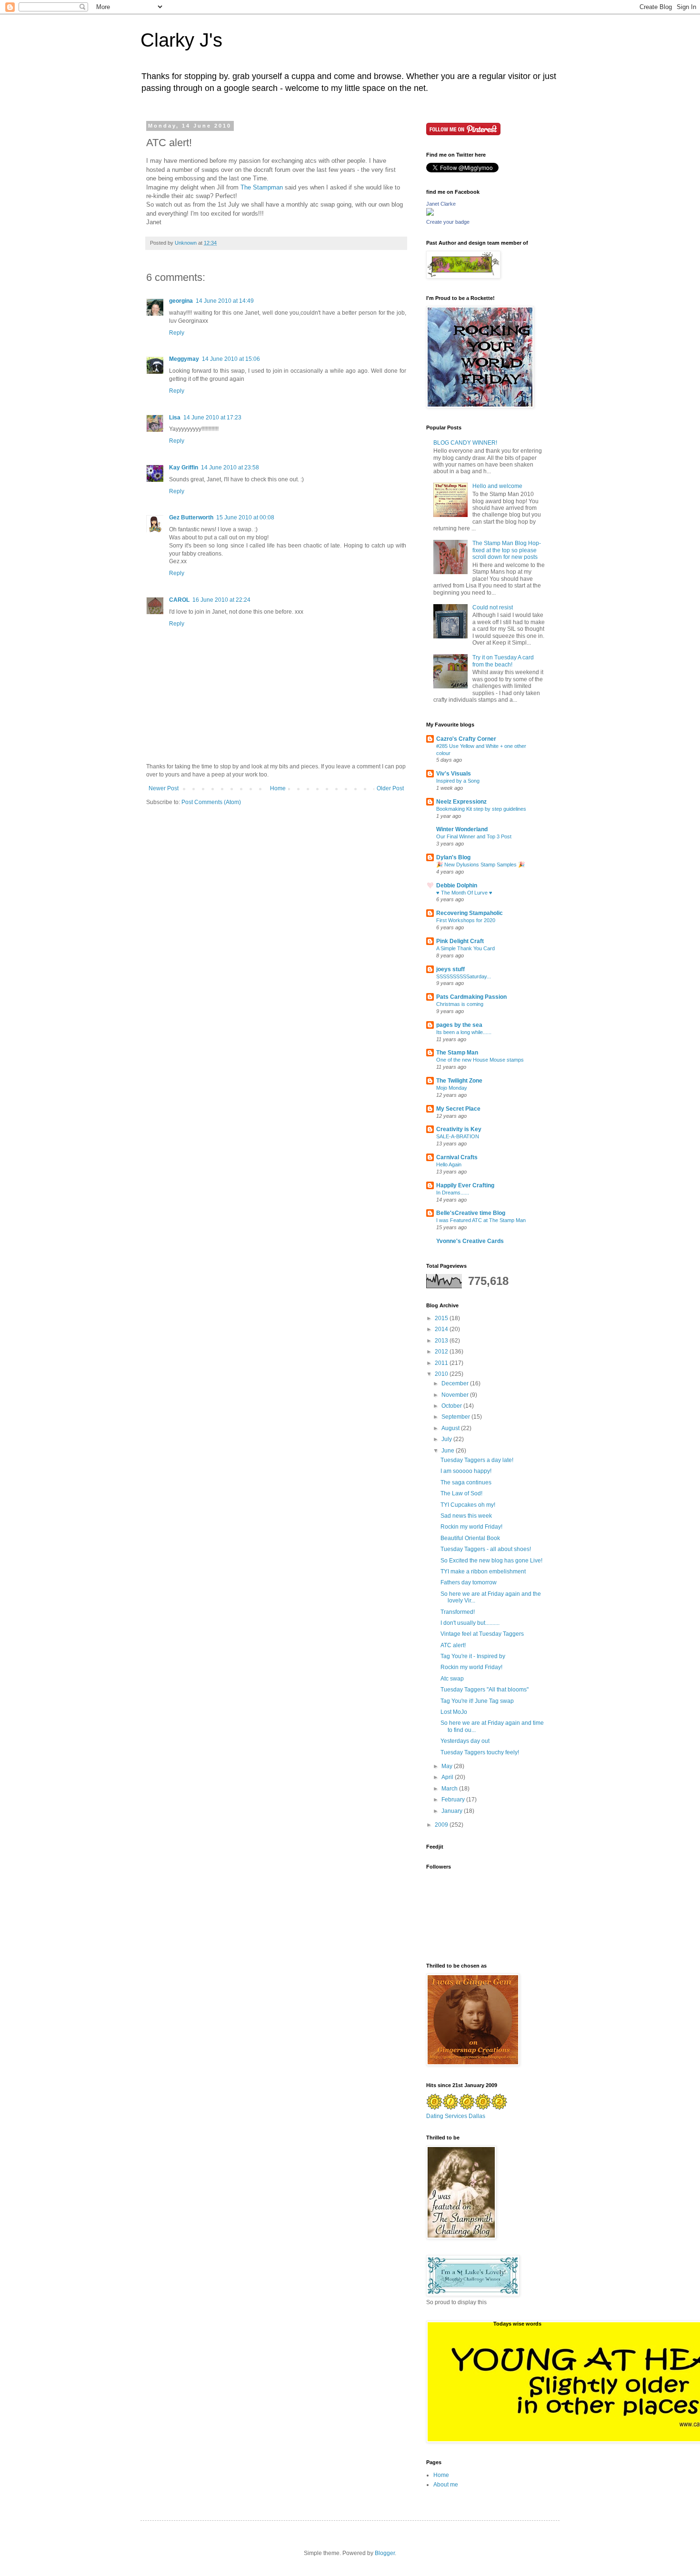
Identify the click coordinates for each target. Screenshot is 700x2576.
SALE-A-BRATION (458, 1136)
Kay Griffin (184, 467)
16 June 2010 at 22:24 (221, 600)
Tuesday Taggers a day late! (477, 1460)
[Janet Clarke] (430, 214)
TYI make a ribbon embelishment (483, 1571)
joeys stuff (450, 969)
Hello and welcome (497, 486)
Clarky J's (181, 40)
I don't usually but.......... (470, 1623)
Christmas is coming (460, 1004)
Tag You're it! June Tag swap (477, 1701)
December (456, 1383)
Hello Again (449, 1164)
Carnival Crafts (457, 1157)
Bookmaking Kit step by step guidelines (481, 809)
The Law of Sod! (461, 1493)
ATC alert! (453, 1645)
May (448, 1766)
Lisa (175, 418)
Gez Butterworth (191, 517)
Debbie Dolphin (457, 885)
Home (278, 788)
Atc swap (452, 1679)
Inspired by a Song (458, 781)
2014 (442, 1329)
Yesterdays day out (465, 1741)
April (448, 1777)
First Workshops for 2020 (466, 920)
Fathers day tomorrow (469, 1582)
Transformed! (458, 1612)
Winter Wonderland (462, 829)
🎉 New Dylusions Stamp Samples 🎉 (480, 865)
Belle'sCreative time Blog (471, 1213)
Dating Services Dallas (456, 2116)
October (452, 1406)
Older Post (390, 788)
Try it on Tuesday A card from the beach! (503, 661)
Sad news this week (466, 1516)
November (456, 1395)
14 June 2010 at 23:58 (230, 467)
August (451, 1428)
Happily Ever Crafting (465, 1185)
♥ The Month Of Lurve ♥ (464, 893)
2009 (442, 1825)
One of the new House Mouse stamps (480, 1060)
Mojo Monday (452, 1088)
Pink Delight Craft (460, 941)
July (447, 1439)
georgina (181, 301)
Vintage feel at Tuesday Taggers (482, 1634)
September (456, 1417)
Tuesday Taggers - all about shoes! (486, 1549)
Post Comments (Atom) (211, 802)
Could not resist (493, 607)
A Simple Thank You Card (465, 948)
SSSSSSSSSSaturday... (464, 976)
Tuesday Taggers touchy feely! (480, 1752)
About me (446, 2485)
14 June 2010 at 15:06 (231, 359)
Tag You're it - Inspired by (473, 1656)
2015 (442, 1318)
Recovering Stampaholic (470, 913)
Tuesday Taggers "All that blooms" (485, 1690)
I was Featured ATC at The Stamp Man (481, 1220)
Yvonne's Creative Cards (470, 1241)
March (450, 1789)
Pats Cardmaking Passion (471, 997)
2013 (442, 1341)
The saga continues (466, 1482)
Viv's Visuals (454, 774)
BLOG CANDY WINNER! (465, 443)
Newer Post (164, 788)
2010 (442, 1374)
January (453, 1811)
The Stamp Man (457, 1053)
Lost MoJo (454, 1712)
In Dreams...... (453, 1193)
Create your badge (448, 222)
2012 (442, 1352)
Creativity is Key (459, 1129)
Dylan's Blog (453, 857)
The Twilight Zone (459, 1081)
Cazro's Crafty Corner (466, 739)
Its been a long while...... (464, 1032)
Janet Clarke (441, 204)
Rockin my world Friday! (471, 1527)
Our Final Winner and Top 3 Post (474, 836)
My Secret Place (458, 1109)
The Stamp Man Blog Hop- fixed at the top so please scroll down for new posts (507, 550)
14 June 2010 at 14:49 (225, 301)
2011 (442, 1363)
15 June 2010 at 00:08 (245, 517)
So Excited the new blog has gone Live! (491, 1561)
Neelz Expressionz (461, 802)
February (454, 1800)
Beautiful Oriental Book (470, 1538)
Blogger (385, 2553)
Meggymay (184, 359)
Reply (177, 333)
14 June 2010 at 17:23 (212, 418)
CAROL (179, 600)
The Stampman (263, 187)
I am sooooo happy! (466, 1471)
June (449, 1451)
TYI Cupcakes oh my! (468, 1505)
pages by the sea (459, 1025)
